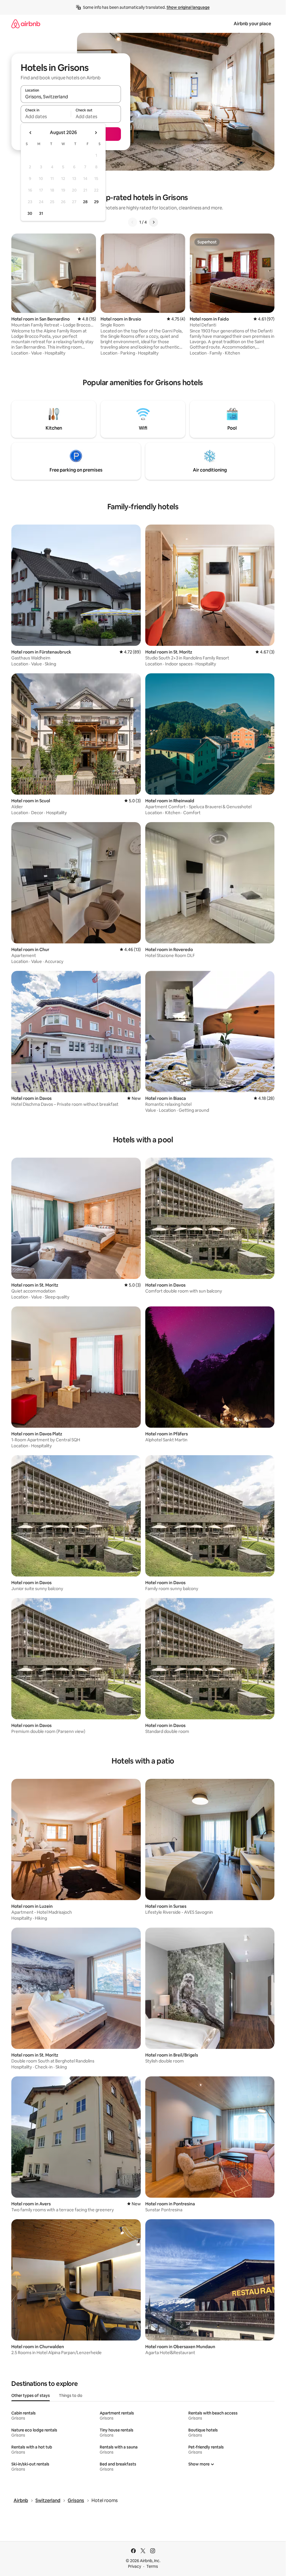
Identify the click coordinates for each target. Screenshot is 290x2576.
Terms (152, 2566)
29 (96, 202)
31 (41, 213)
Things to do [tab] (71, 2395)
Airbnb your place (252, 24)
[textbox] (46, 116)
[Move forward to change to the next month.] (96, 133)
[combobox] (71, 97)
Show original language (188, 7)
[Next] (153, 222)
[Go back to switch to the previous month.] (31, 133)
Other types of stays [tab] (31, 2395)
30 (30, 213)
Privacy (135, 2566)
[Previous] (133, 222)
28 (85, 202)
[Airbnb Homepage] (26, 24)
